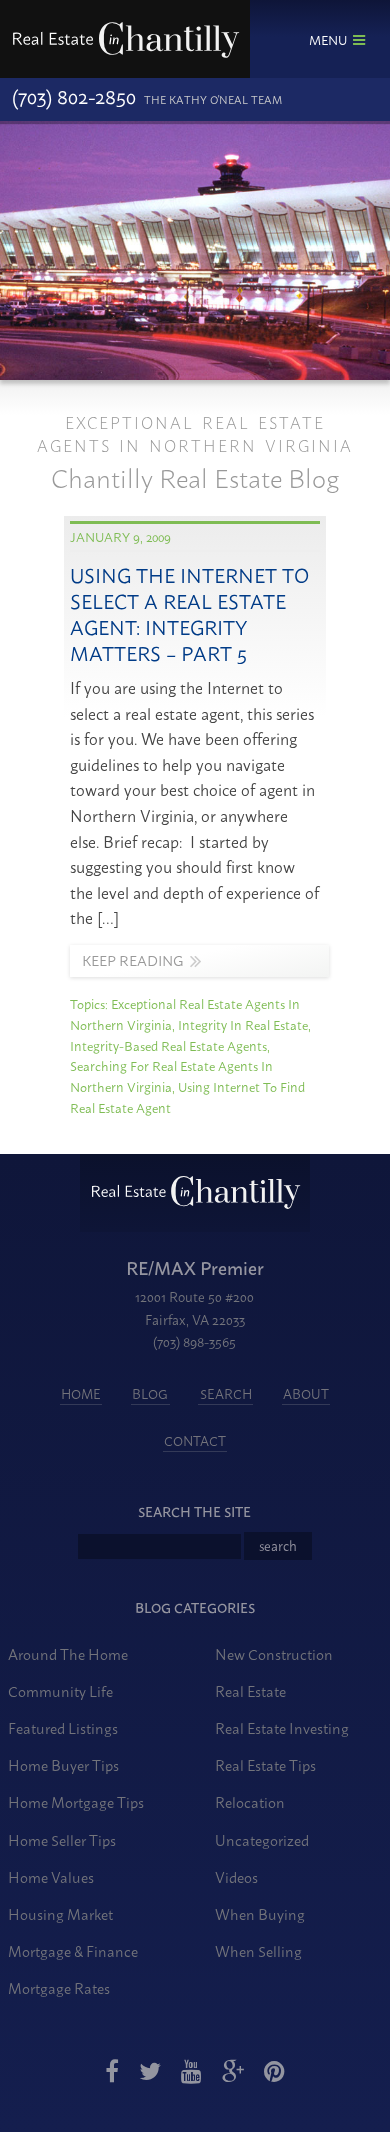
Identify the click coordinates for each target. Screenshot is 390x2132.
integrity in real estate (243, 1024)
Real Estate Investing (282, 1727)
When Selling (258, 1950)
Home (81, 1393)
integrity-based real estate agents (168, 1045)
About (306, 1393)
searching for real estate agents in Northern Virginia (171, 1075)
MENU (328, 39)
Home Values (51, 1876)
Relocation (250, 1801)
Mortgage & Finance (73, 1950)
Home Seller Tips (62, 1839)
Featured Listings (63, 1727)
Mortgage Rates (59, 1987)
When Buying (260, 1913)
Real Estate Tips (265, 1764)
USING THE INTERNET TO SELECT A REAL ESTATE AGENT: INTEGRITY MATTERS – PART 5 (189, 613)
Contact (195, 1440)
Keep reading (132, 960)
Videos (236, 1876)
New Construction (274, 1653)
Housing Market (60, 1913)
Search (226, 1393)
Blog (150, 1393)
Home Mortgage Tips (76, 1801)
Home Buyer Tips (63, 1764)
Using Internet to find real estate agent (187, 1096)
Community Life (60, 1690)
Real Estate (250, 1690)
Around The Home (68, 1653)
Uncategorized (262, 1839)
